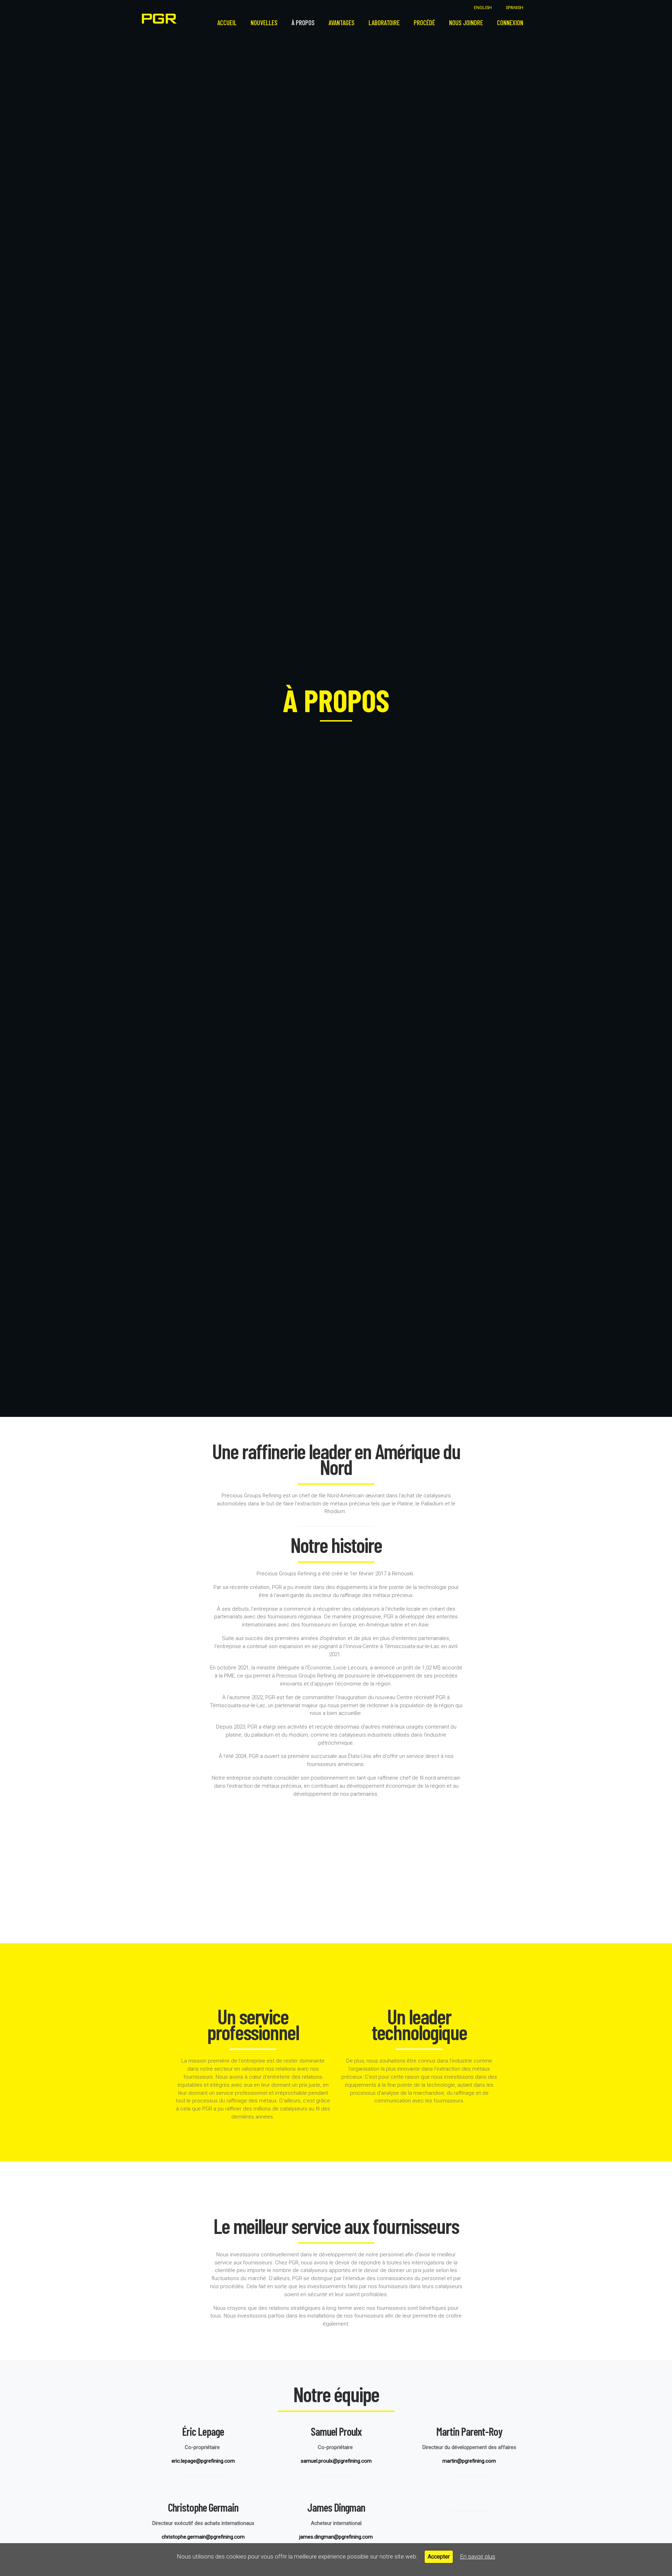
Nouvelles (264, 23)
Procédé (424, 23)
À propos (303, 23)
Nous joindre (466, 23)
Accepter (439, 2557)
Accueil (227, 23)
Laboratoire (384, 23)
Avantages (342, 23)
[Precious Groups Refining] (159, 19)
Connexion (510, 23)
